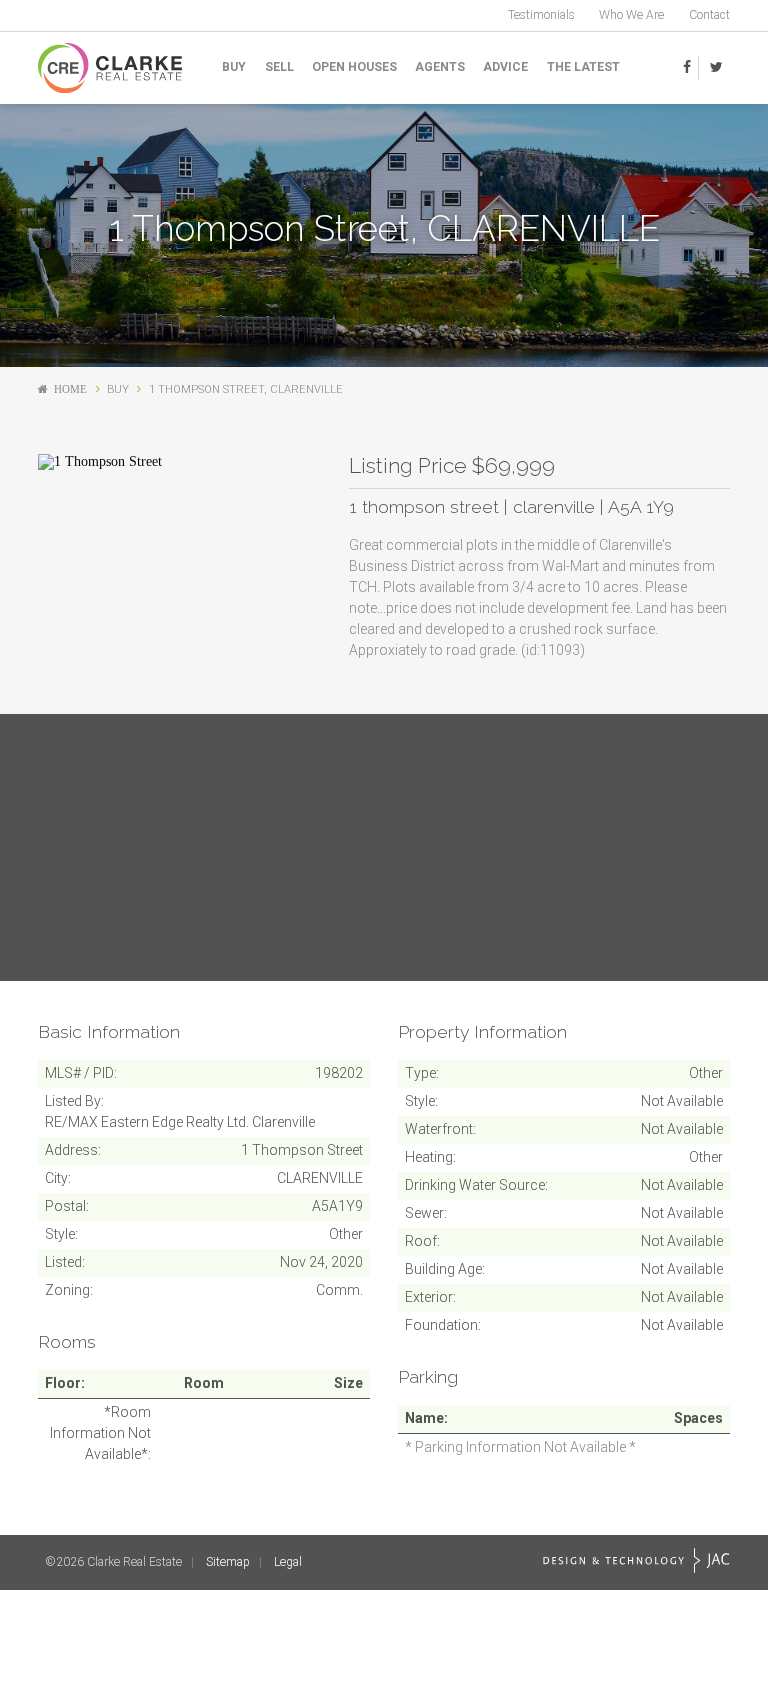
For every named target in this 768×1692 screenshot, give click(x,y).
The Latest (583, 67)
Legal (288, 1562)
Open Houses (354, 67)
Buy (234, 67)
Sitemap (228, 1562)
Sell (279, 67)
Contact (709, 15)
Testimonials (541, 15)
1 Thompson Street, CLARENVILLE (246, 389)
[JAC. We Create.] (636, 1560)
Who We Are (631, 15)
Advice (505, 67)
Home (70, 389)
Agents (440, 67)
